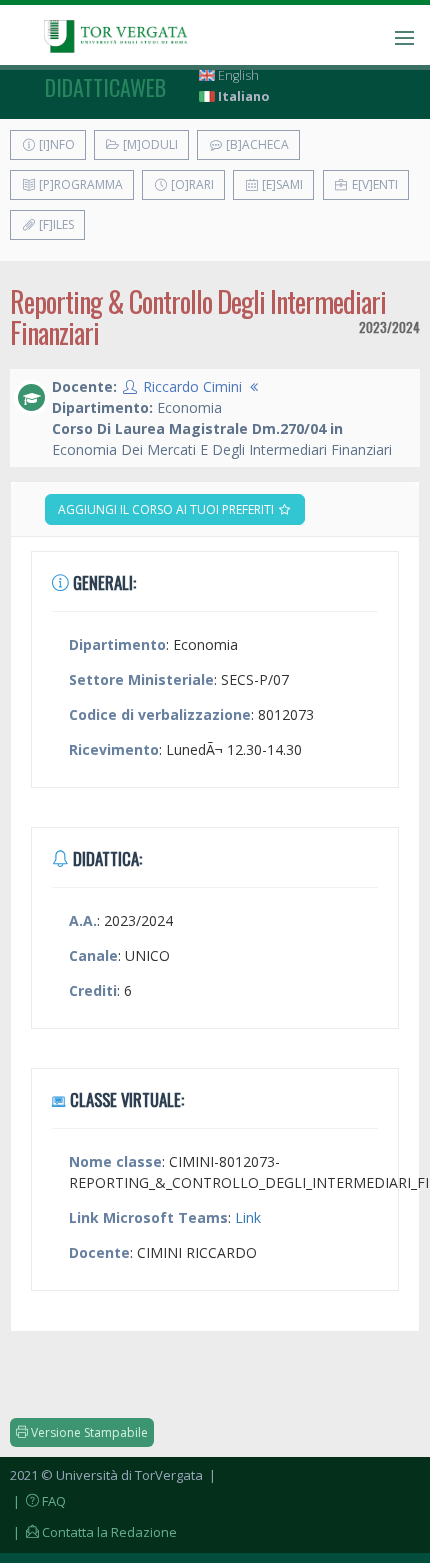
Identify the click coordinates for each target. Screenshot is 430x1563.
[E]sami (281, 184)
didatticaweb (105, 87)
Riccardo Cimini (192, 386)
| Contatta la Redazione (93, 1532)
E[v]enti (373, 184)
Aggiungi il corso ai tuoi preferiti (167, 509)
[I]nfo (55, 144)
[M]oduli (149, 144)
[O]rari (191, 184)
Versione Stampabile (88, 1432)
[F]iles (55, 224)
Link (248, 1217)
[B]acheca (256, 144)
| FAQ (38, 1501)
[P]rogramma (79, 184)
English (237, 75)
